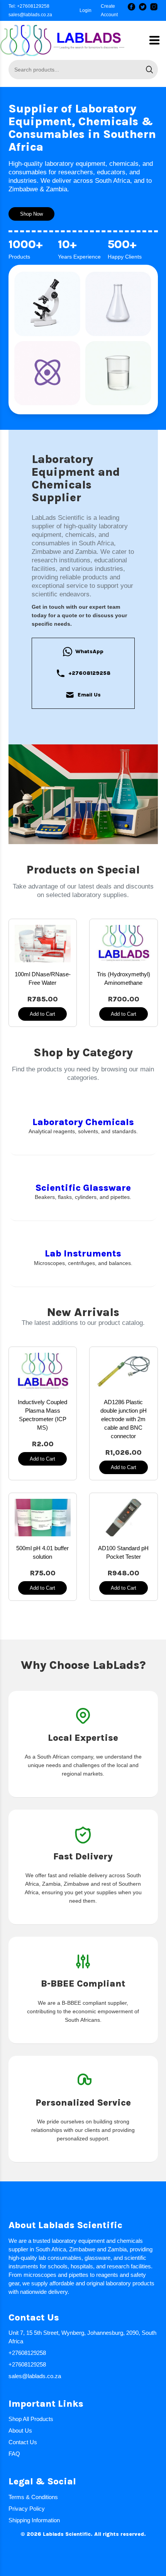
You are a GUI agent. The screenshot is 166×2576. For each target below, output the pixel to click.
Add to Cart (42, 1014)
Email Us (89, 695)
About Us (20, 2430)
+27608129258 (89, 673)
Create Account (109, 10)
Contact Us (23, 2442)
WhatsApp (89, 651)
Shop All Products (31, 2419)
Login (86, 10)
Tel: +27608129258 (29, 6)
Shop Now (31, 214)
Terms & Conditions (33, 2497)
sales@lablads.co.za (30, 15)
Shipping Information (34, 2520)
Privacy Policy (27, 2509)
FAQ (14, 2454)
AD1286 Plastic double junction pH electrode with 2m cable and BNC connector (124, 1419)
